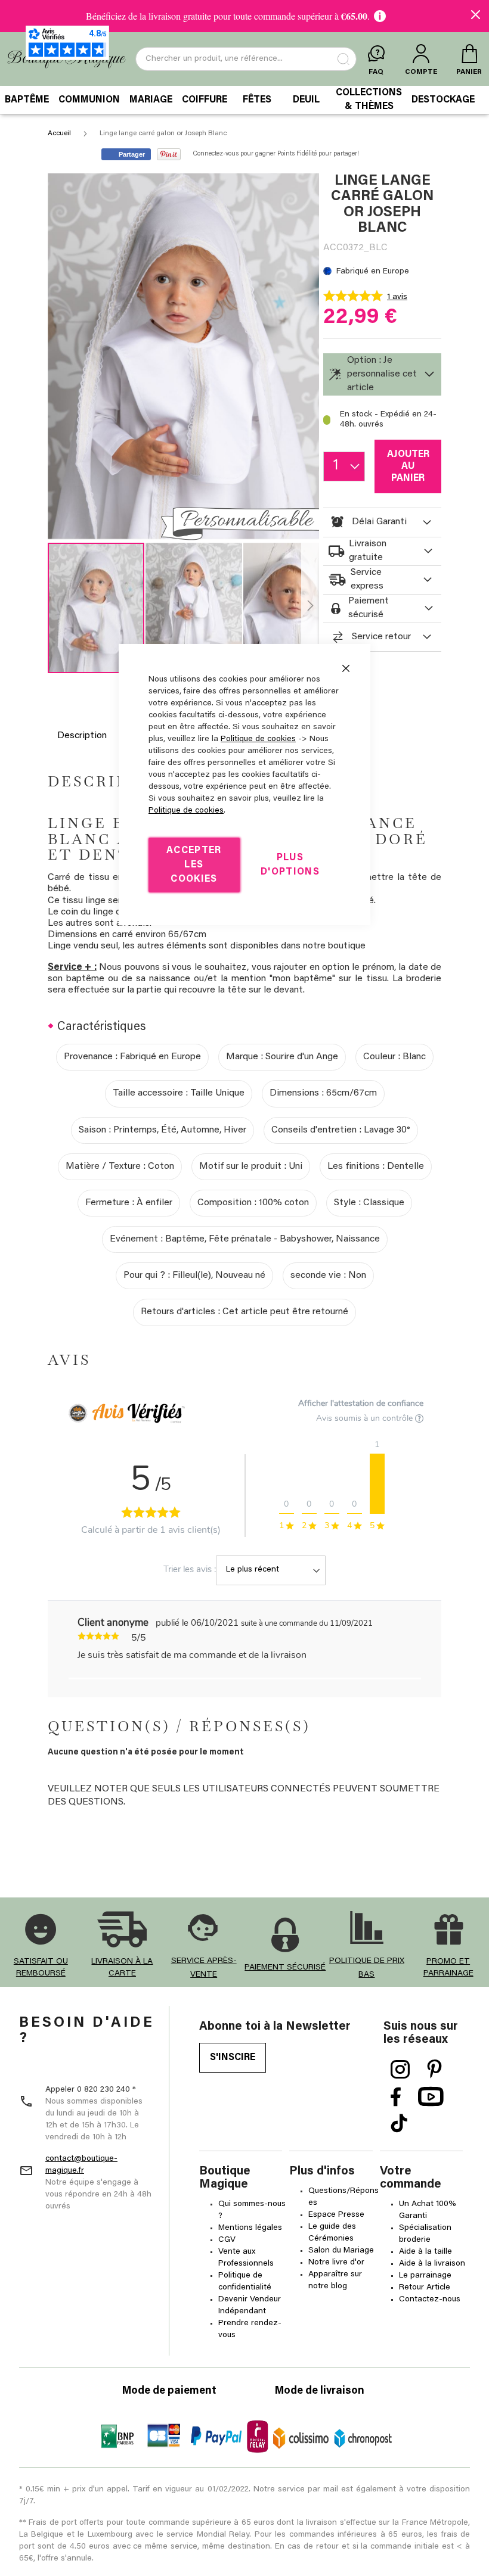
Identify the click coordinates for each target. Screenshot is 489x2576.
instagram (400, 2070)
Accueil (59, 133)
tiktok (399, 2124)
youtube (431, 2097)
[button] (194, 608)
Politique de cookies (258, 739)
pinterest (434, 2070)
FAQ (376, 72)
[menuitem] (27, 100)
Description (82, 736)
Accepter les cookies (194, 865)
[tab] (382, 374)
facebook (396, 2097)
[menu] (244, 100)
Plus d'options (290, 865)
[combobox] (246, 59)
